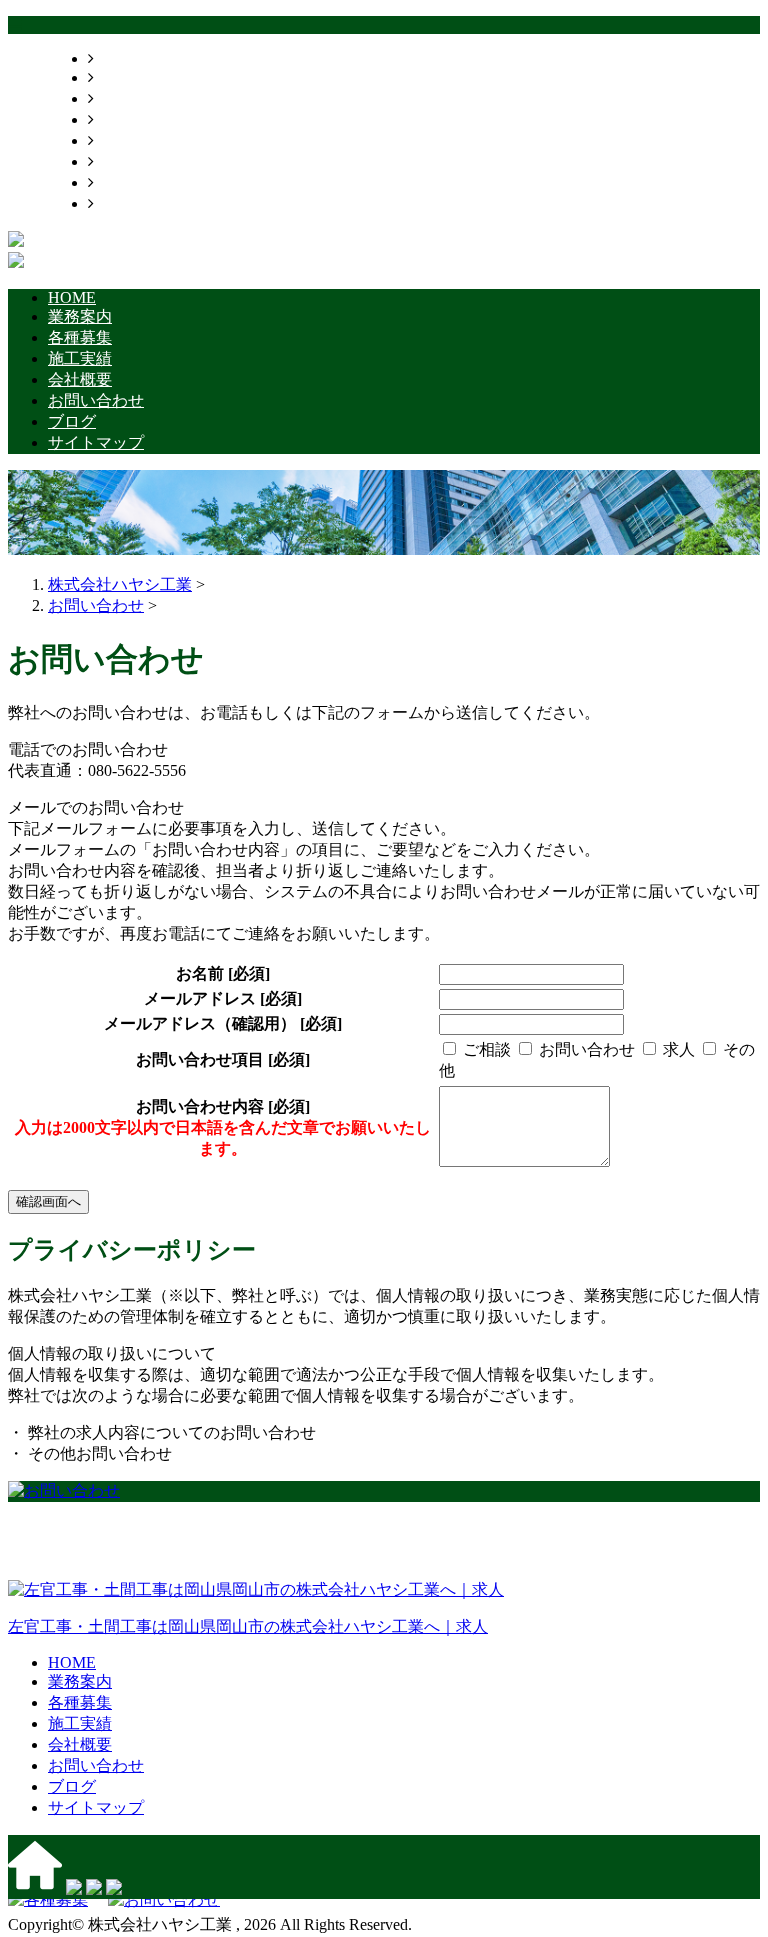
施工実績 (126, 119)
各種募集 (126, 98)
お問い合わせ (142, 161)
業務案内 (126, 77)
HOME (118, 58)
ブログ (118, 182)
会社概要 (126, 140)
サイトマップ (142, 203)
